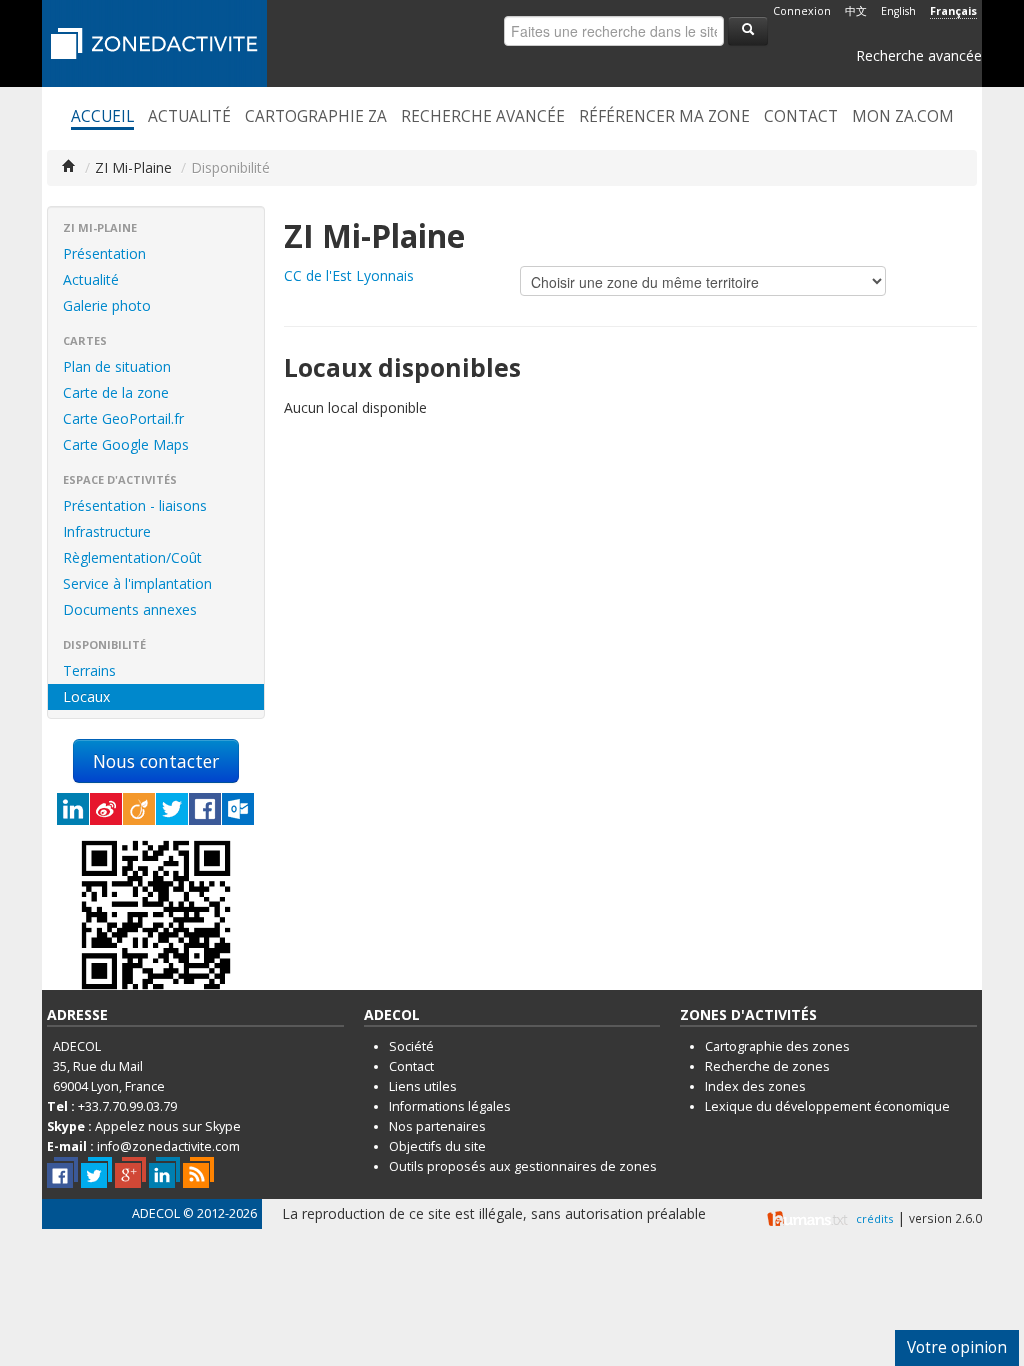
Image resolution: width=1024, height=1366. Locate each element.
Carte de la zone (116, 392)
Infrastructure (107, 531)
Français (953, 11)
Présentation (104, 253)
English (898, 11)
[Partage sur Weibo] (106, 809)
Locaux (86, 696)
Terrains (89, 670)
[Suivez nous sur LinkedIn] (164, 1172)
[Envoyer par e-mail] (238, 809)
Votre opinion (957, 1347)
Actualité (189, 117)
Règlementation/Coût (132, 557)
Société (411, 1046)
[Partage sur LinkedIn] (73, 809)
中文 (856, 11)
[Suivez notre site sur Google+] (130, 1172)
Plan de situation (117, 366)
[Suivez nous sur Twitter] (96, 1172)
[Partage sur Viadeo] (139, 809)
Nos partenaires (437, 1126)
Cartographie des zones (777, 1046)
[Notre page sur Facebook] (62, 1172)
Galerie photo (107, 305)
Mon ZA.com (903, 117)
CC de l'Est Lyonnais (349, 275)
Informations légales (450, 1106)
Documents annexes (130, 609)
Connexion (802, 11)
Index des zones (755, 1086)
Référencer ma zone (664, 117)
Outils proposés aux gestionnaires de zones (523, 1166)
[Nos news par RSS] (198, 1172)
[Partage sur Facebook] (205, 809)
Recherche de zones (767, 1066)
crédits (874, 1218)
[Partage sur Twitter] (172, 809)
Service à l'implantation (137, 583)
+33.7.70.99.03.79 (127, 1106)
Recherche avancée (919, 55)
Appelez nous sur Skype (168, 1126)
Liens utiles (423, 1086)
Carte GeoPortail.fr (123, 418)
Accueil (102, 117)
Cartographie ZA (316, 117)
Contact (801, 117)
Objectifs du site (437, 1146)
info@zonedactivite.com (168, 1146)
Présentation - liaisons (135, 505)
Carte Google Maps (126, 444)
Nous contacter (156, 761)
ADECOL (156, 1213)
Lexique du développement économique (827, 1106)
